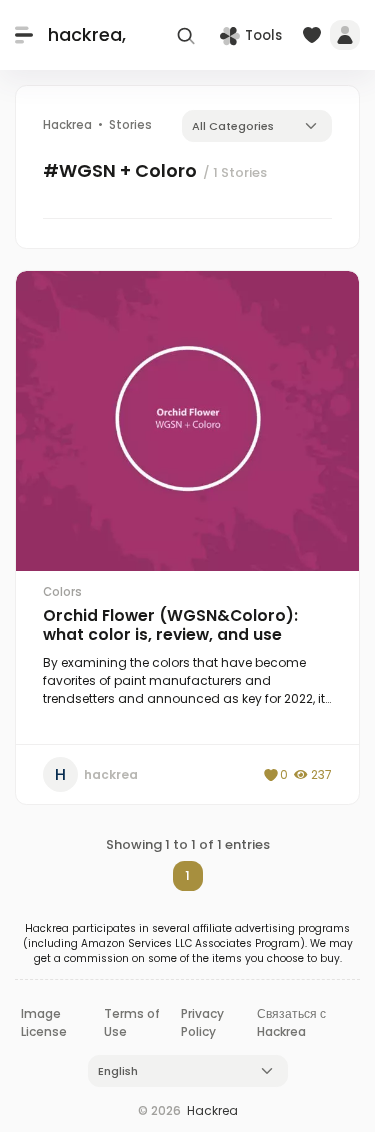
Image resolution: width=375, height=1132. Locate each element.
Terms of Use (132, 1022)
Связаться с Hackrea (291, 1022)
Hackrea (212, 1110)
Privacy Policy (202, 1022)
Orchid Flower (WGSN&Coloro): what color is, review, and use (170, 625)
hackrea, (87, 34)
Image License (44, 1022)
